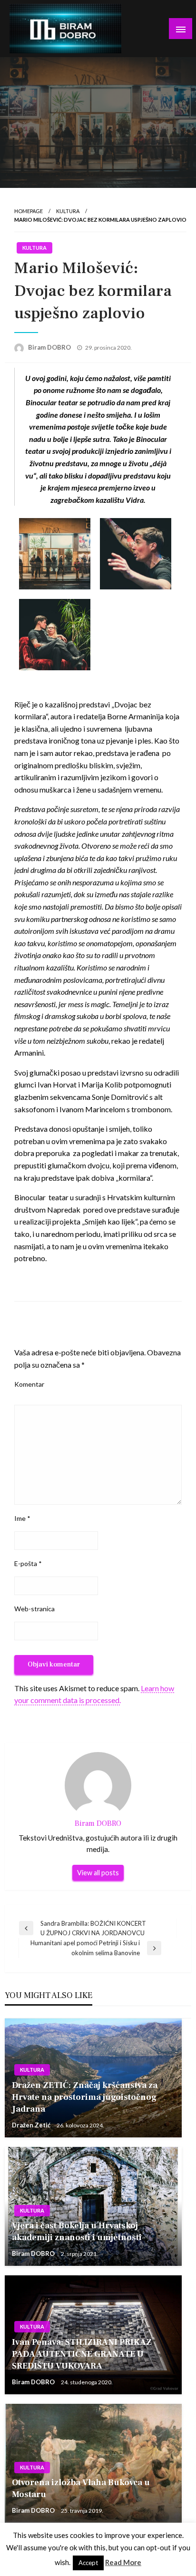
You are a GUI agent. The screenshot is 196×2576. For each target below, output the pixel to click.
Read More (123, 2562)
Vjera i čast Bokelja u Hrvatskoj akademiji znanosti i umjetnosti (77, 2232)
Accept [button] (88, 2563)
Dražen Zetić (32, 2125)
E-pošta (28, 1563)
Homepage (29, 211)
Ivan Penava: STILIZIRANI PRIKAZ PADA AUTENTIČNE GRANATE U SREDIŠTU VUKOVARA (82, 2354)
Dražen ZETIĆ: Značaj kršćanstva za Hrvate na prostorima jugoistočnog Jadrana (85, 2097)
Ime (22, 1518)
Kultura (68, 211)
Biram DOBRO (50, 347)
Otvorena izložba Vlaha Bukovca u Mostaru (81, 2488)
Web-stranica (34, 1609)
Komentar (29, 1384)
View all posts (98, 1873)
